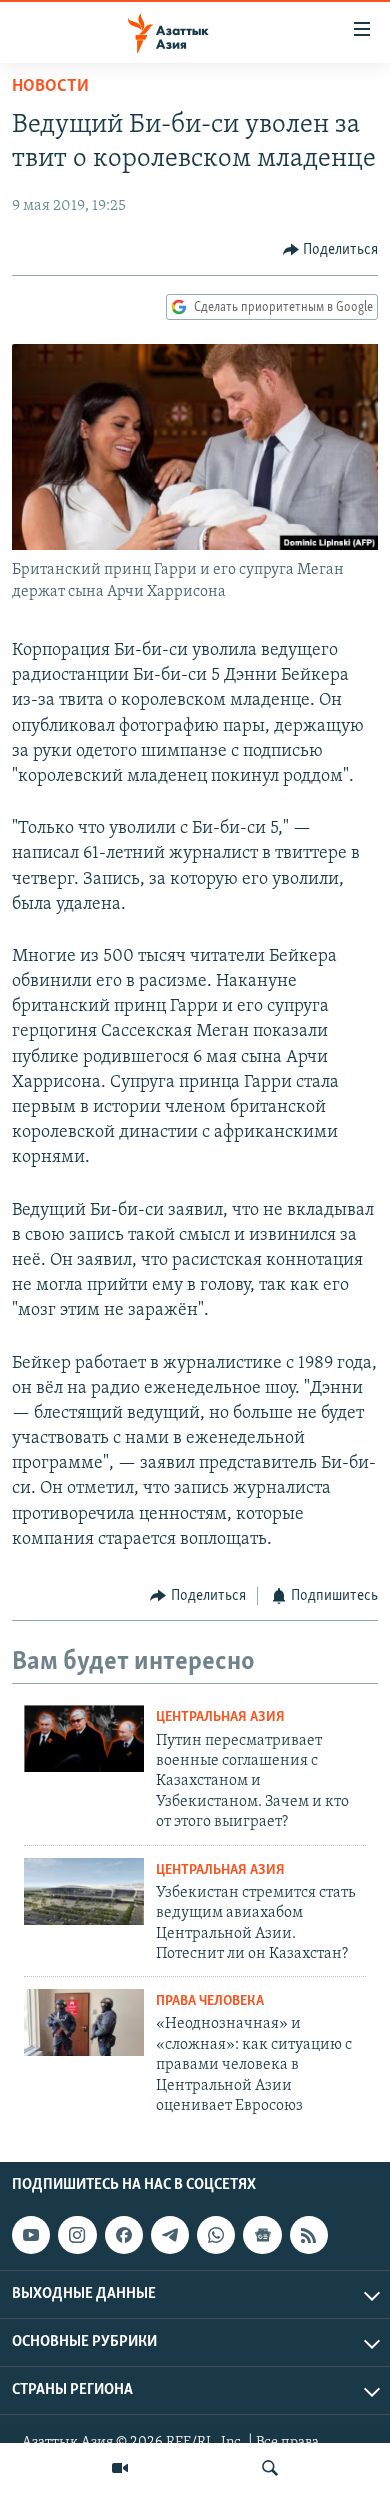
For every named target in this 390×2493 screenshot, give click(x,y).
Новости (50, 87)
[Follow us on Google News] (262, 2235)
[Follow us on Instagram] (77, 2235)
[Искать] (270, 2468)
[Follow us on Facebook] (124, 2235)
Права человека (210, 2001)
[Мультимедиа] (120, 2468)
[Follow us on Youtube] (31, 2235)
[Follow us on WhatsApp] (216, 2235)
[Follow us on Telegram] (170, 2235)
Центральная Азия (220, 1717)
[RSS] (309, 2235)
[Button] (331, 250)
